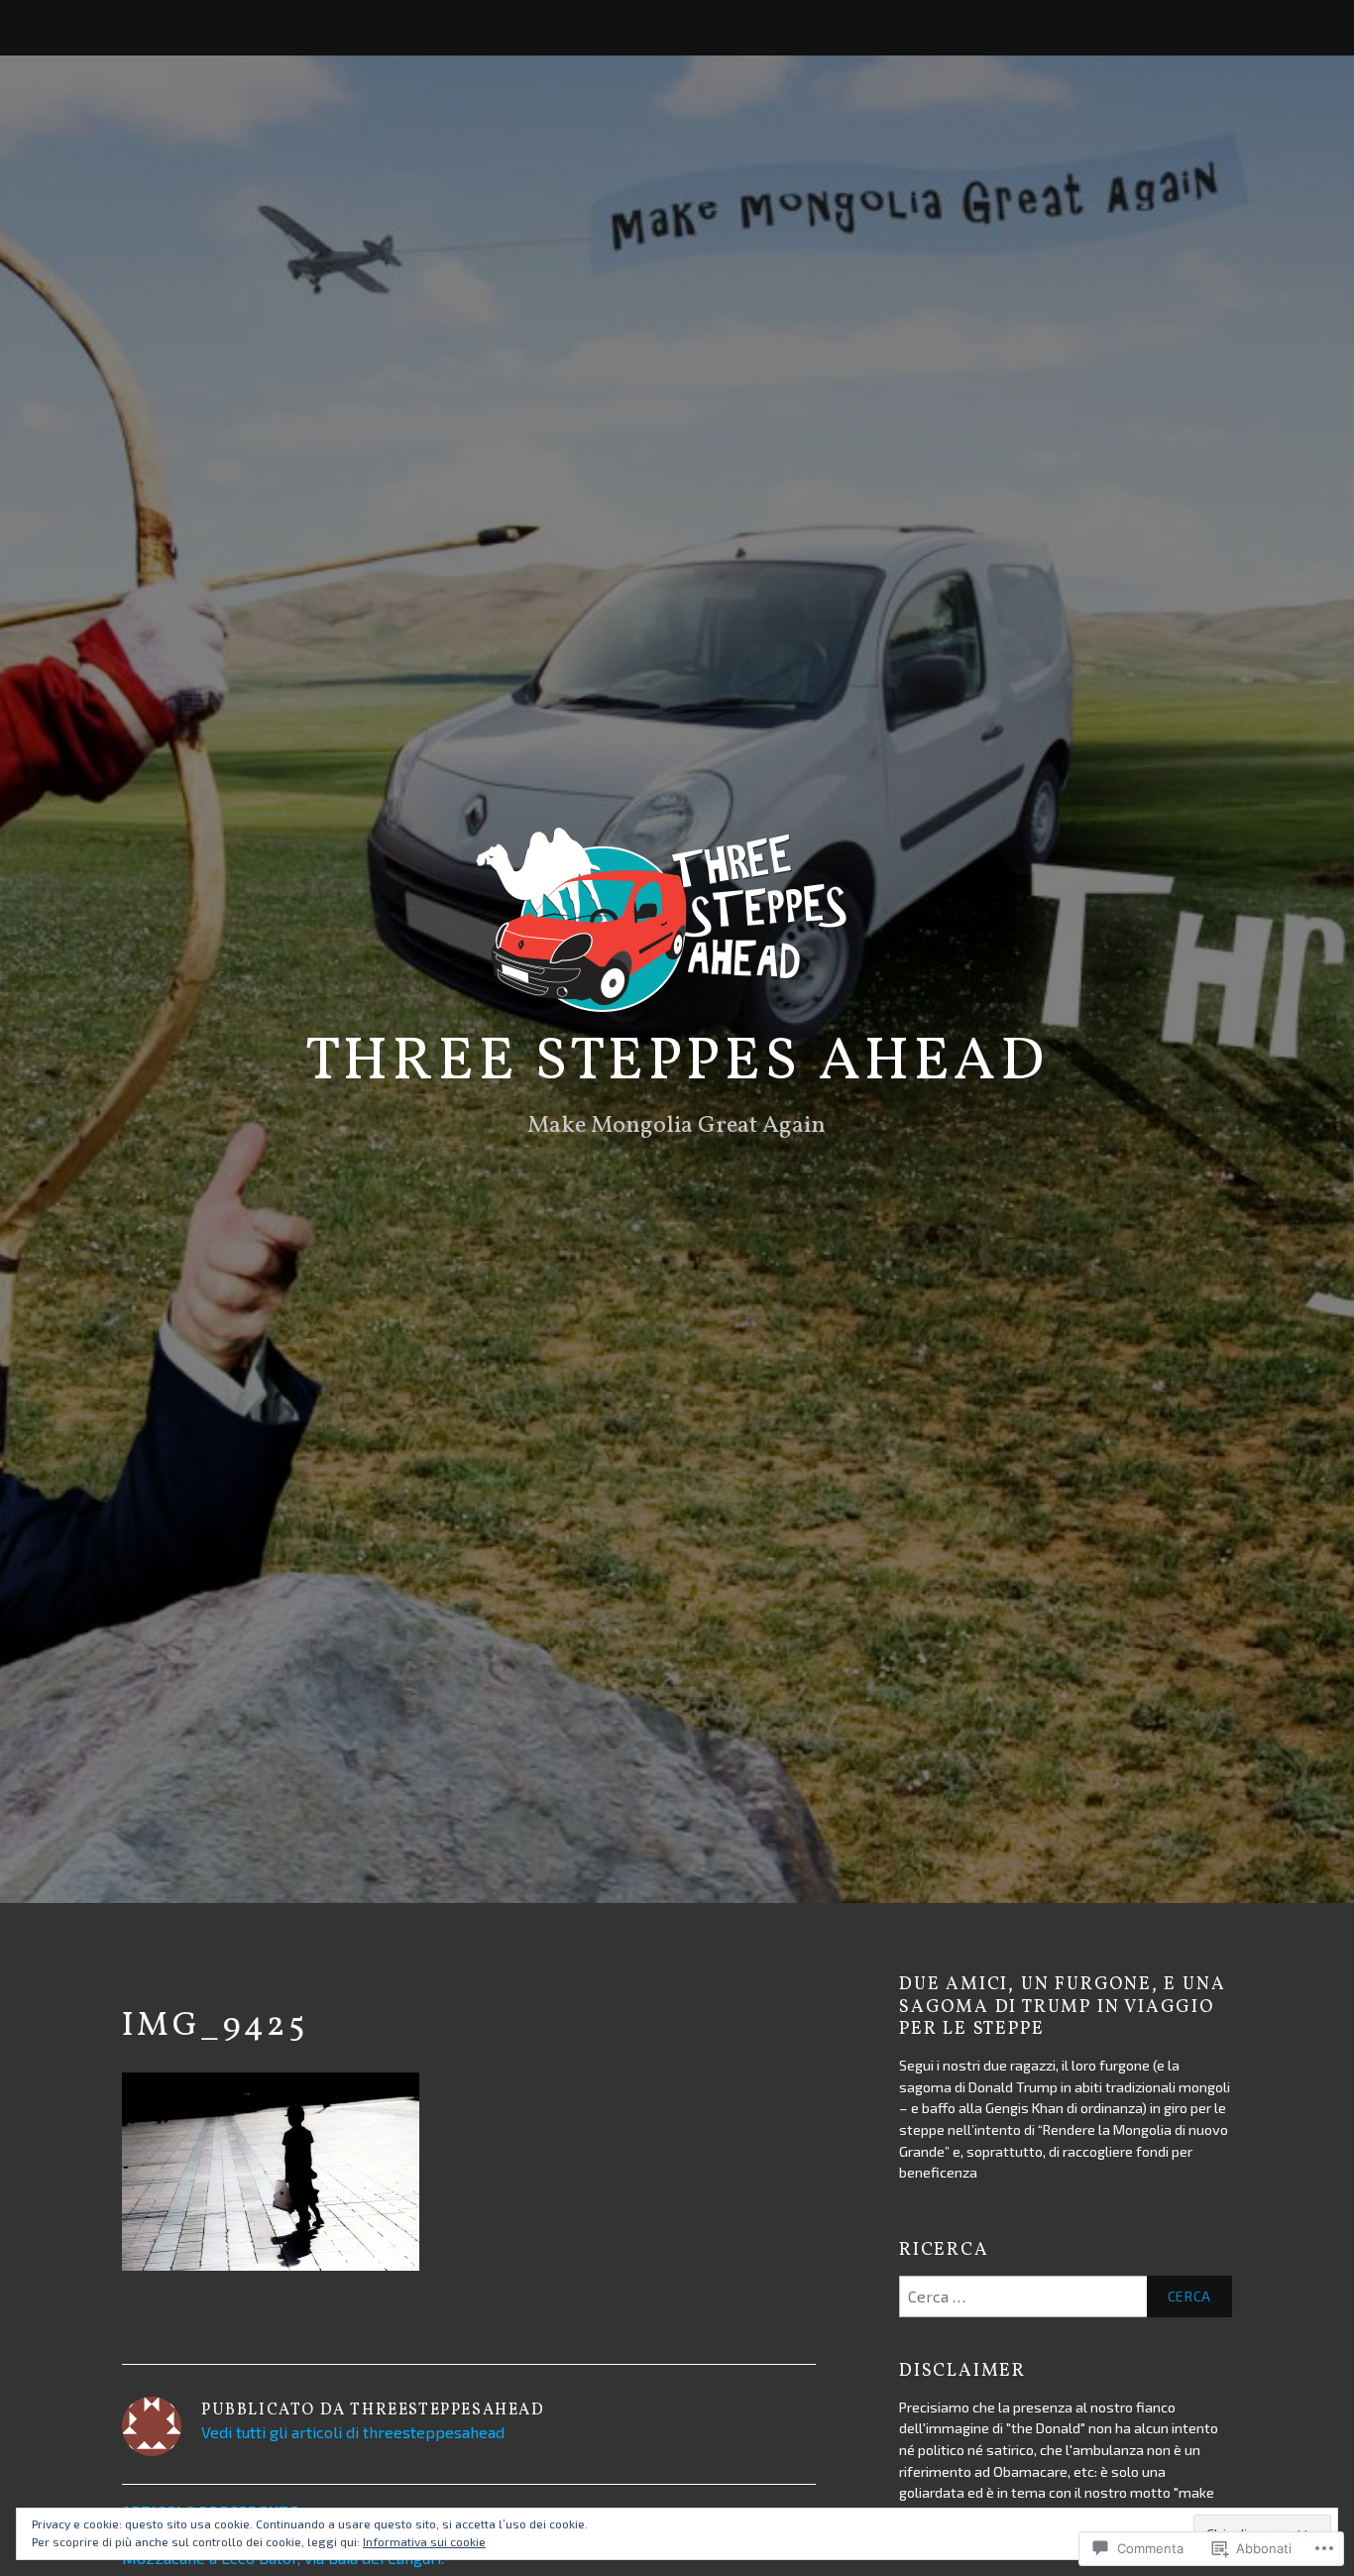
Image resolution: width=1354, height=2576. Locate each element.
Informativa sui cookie (424, 2541)
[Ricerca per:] (1066, 2296)
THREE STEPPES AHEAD (677, 1063)
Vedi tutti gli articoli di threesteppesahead (353, 2432)
